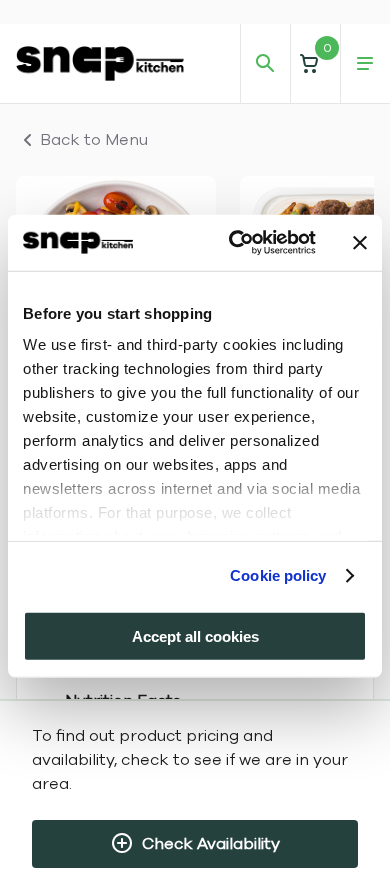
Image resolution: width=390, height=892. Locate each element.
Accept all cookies (195, 635)
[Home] (100, 63)
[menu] (365, 64)
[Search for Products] (265, 64)
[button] (315, 63)
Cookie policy (278, 575)
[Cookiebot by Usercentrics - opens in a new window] (236, 243)
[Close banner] (360, 243)
